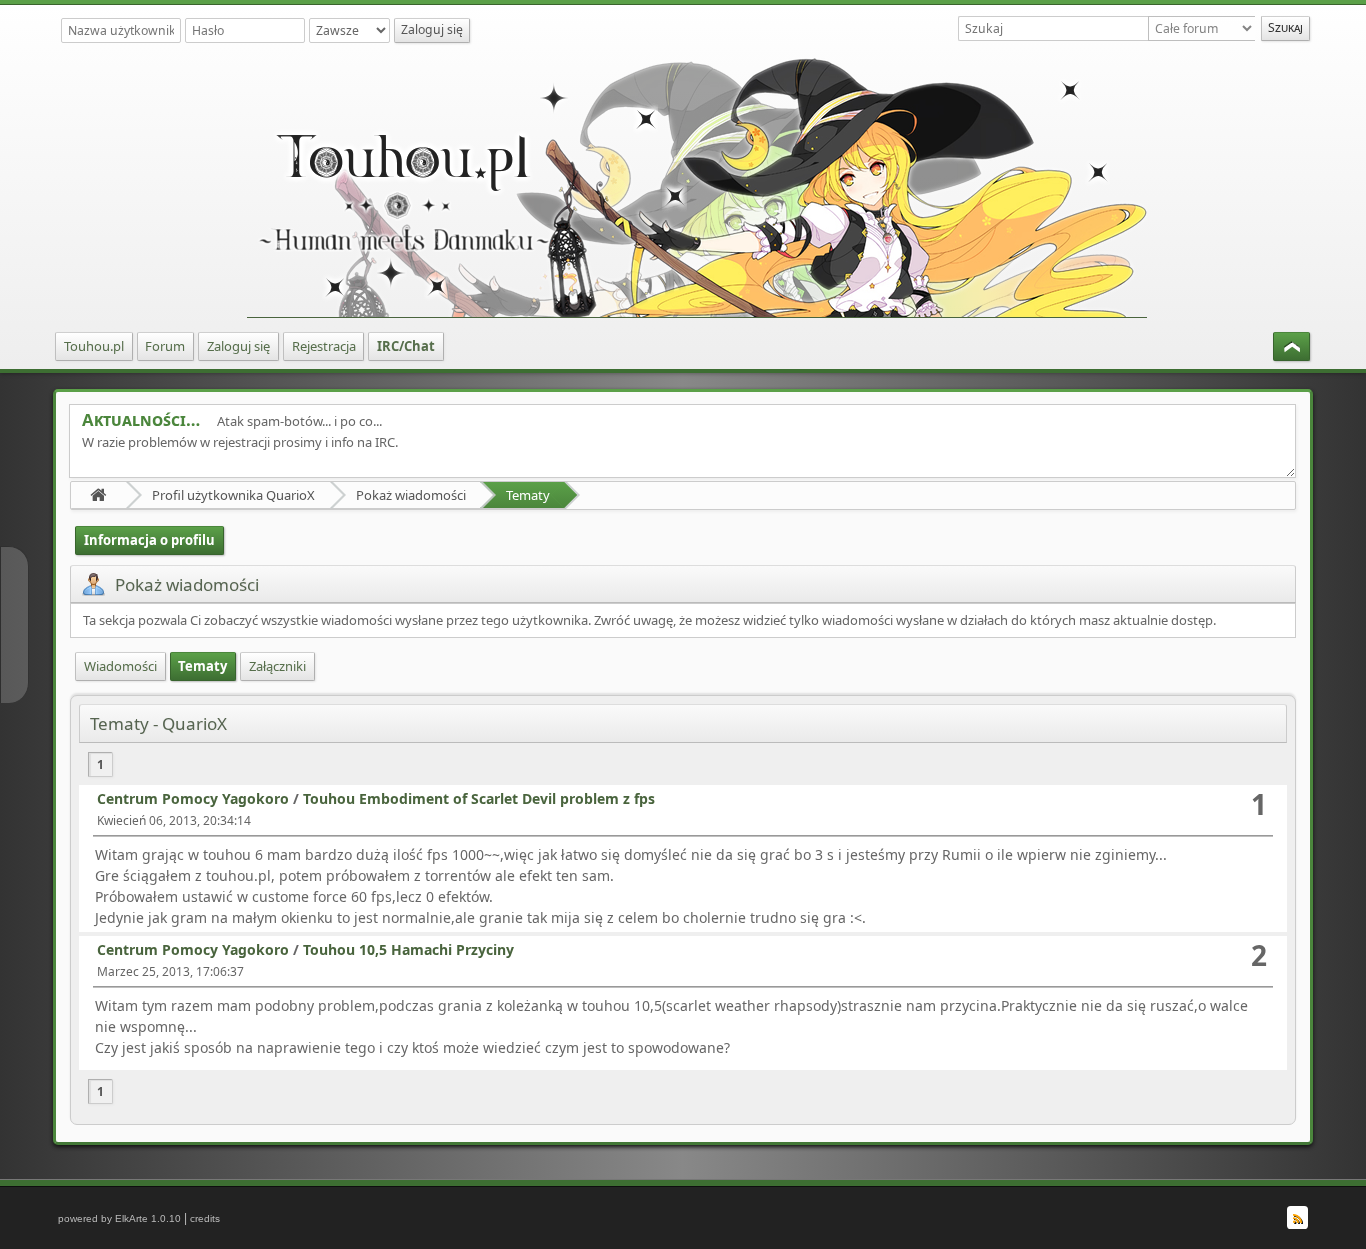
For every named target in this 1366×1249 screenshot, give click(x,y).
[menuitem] (94, 346)
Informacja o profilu (149, 540)
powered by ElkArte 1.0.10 (119, 1218)
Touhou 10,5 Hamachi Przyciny (408, 949)
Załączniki (277, 666)
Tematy (528, 495)
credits (205, 1218)
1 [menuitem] (100, 764)
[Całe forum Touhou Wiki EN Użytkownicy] (1204, 28)
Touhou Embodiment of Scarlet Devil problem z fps (479, 798)
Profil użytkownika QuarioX (233, 495)
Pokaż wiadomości (411, 495)
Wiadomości (120, 666)
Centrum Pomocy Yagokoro (193, 798)
